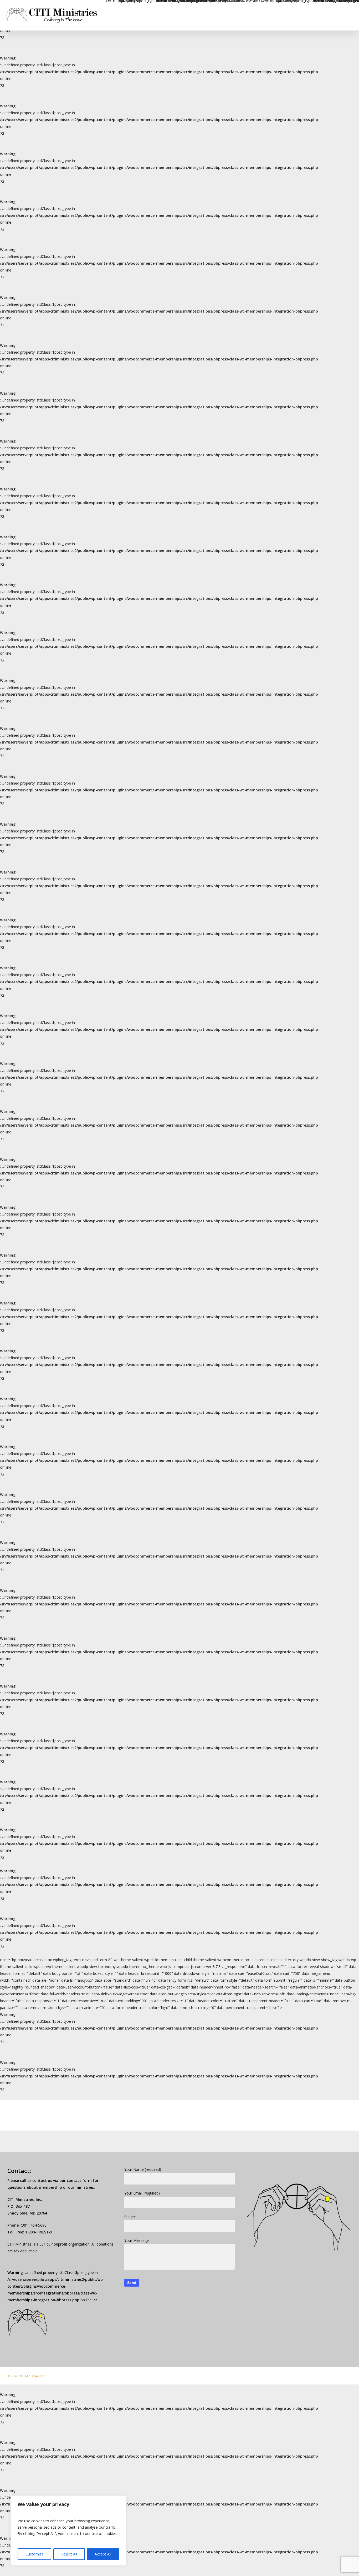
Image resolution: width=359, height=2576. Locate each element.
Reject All (69, 2554)
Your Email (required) (142, 2193)
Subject (131, 2217)
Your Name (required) (143, 2169)
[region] (68, 2530)
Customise (35, 2554)
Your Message (137, 2240)
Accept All (103, 2554)
